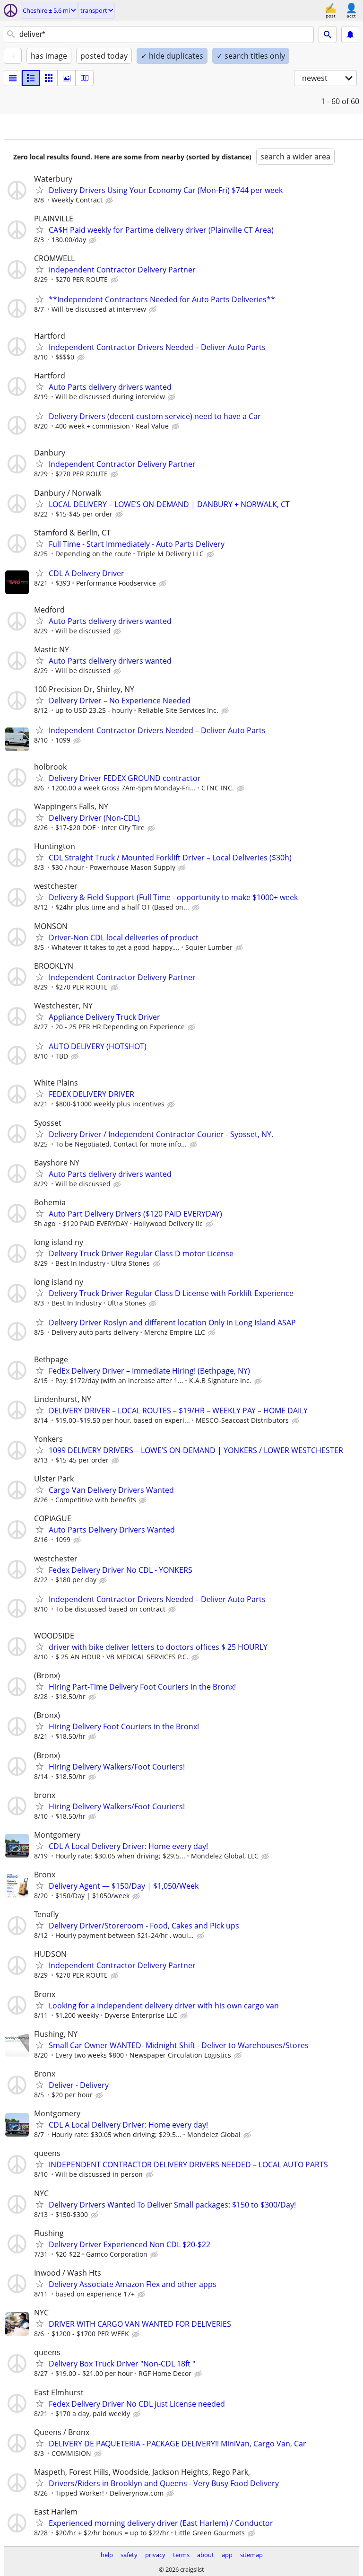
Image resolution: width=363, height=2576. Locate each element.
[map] (85, 78)
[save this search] (350, 35)
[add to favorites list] (40, 190)
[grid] (49, 78)
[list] (13, 78)
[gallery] (67, 78)
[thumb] (31, 78)
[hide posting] (110, 201)
